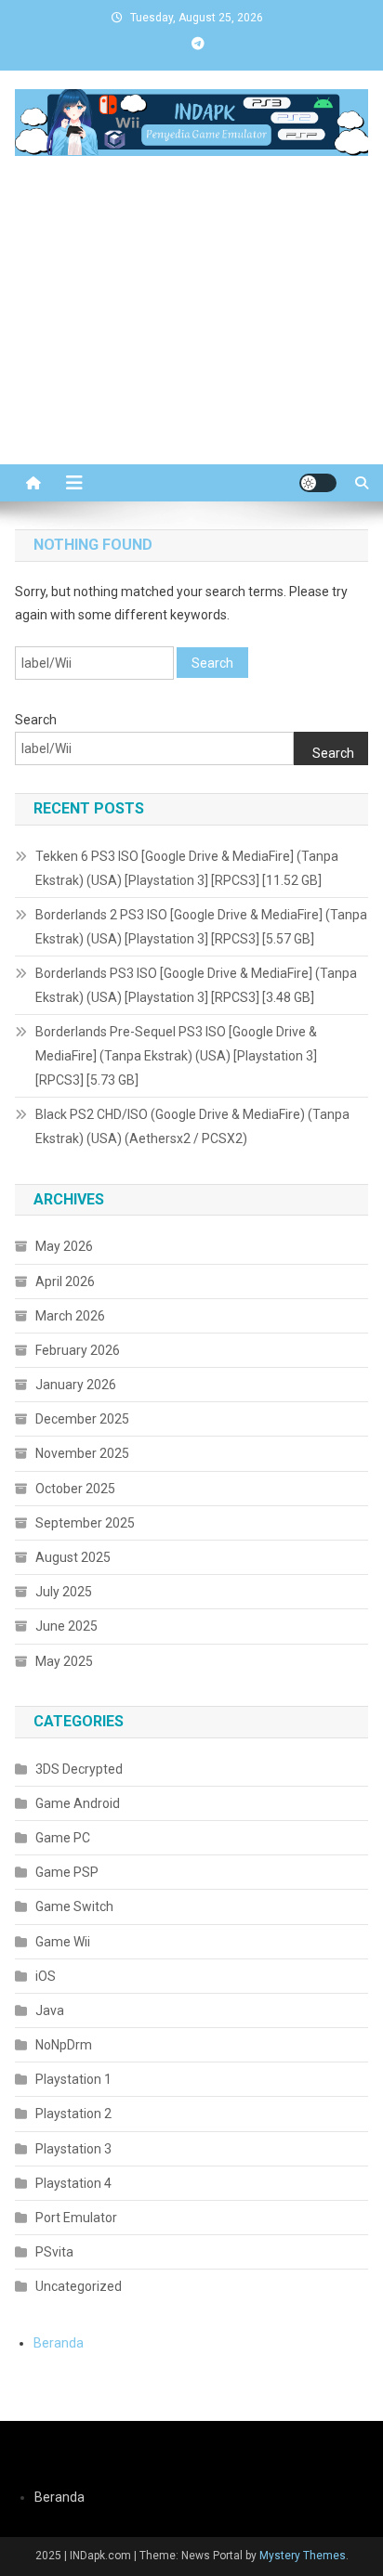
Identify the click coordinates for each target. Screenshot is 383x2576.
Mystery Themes (303, 2556)
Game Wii (63, 1942)
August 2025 (73, 1557)
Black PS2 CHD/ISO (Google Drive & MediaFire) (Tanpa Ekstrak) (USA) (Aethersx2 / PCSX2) (192, 1126)
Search (36, 720)
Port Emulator (76, 2218)
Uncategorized (79, 2286)
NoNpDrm (64, 2045)
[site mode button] (318, 483)
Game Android (78, 1803)
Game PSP (67, 1872)
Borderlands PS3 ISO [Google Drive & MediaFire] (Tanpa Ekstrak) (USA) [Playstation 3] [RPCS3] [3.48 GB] (196, 985)
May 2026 (64, 1246)
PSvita (54, 2252)
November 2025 (82, 1453)
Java (50, 2010)
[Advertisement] (191, 345)
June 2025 (66, 1626)
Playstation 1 (73, 2079)
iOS (46, 1976)
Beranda (59, 2343)
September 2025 (85, 1523)
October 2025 (75, 1489)
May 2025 (64, 1661)
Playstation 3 (73, 2149)
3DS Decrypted (79, 1769)
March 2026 (70, 1316)
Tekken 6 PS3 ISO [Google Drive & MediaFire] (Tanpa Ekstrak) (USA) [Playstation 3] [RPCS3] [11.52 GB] (187, 868)
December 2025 (82, 1419)
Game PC (63, 1838)
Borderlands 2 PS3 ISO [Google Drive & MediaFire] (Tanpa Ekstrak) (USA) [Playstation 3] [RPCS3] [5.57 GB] (201, 927)
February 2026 (78, 1350)
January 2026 (76, 1385)
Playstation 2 (73, 2114)
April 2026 (65, 1281)
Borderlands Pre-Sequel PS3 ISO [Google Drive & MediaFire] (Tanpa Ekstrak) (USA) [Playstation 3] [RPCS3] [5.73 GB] (176, 1056)
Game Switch (74, 1906)
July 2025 (64, 1592)
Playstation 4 (73, 2183)
